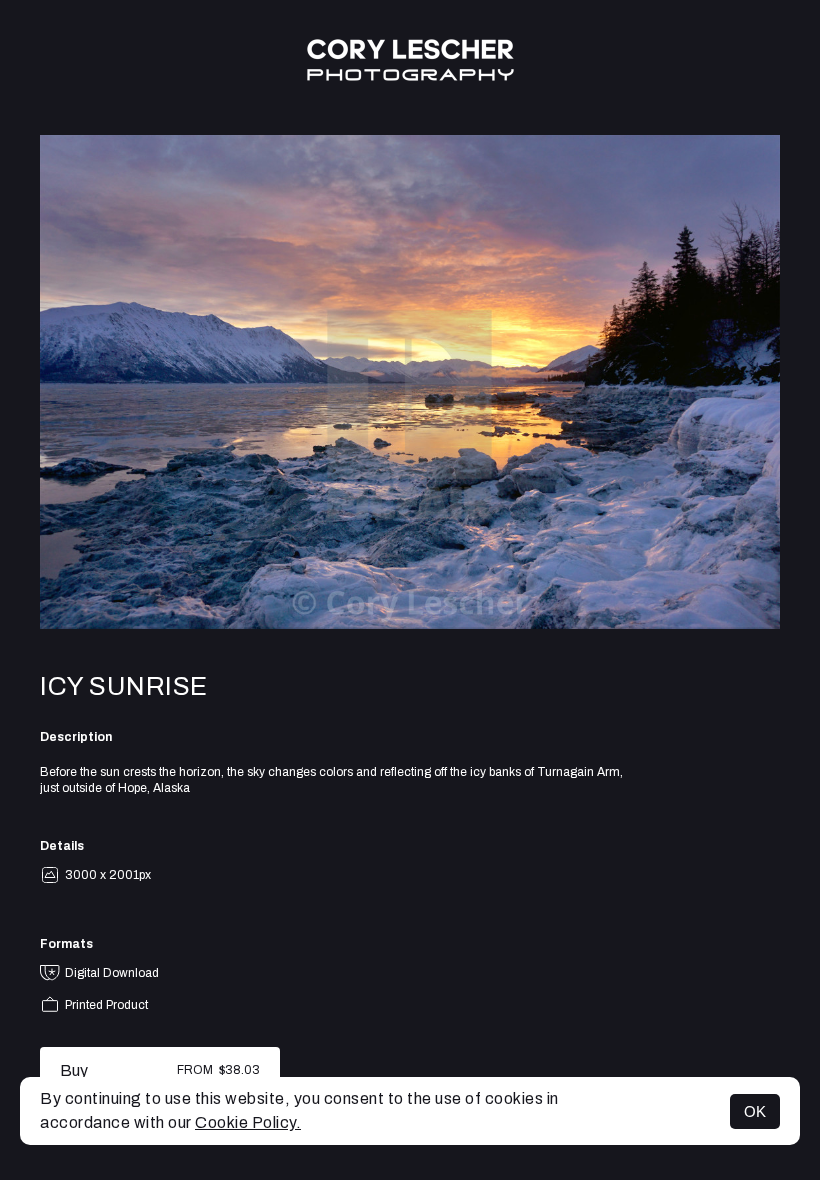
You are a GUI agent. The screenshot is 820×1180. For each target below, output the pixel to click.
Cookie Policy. (248, 1122)
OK (755, 1111)
